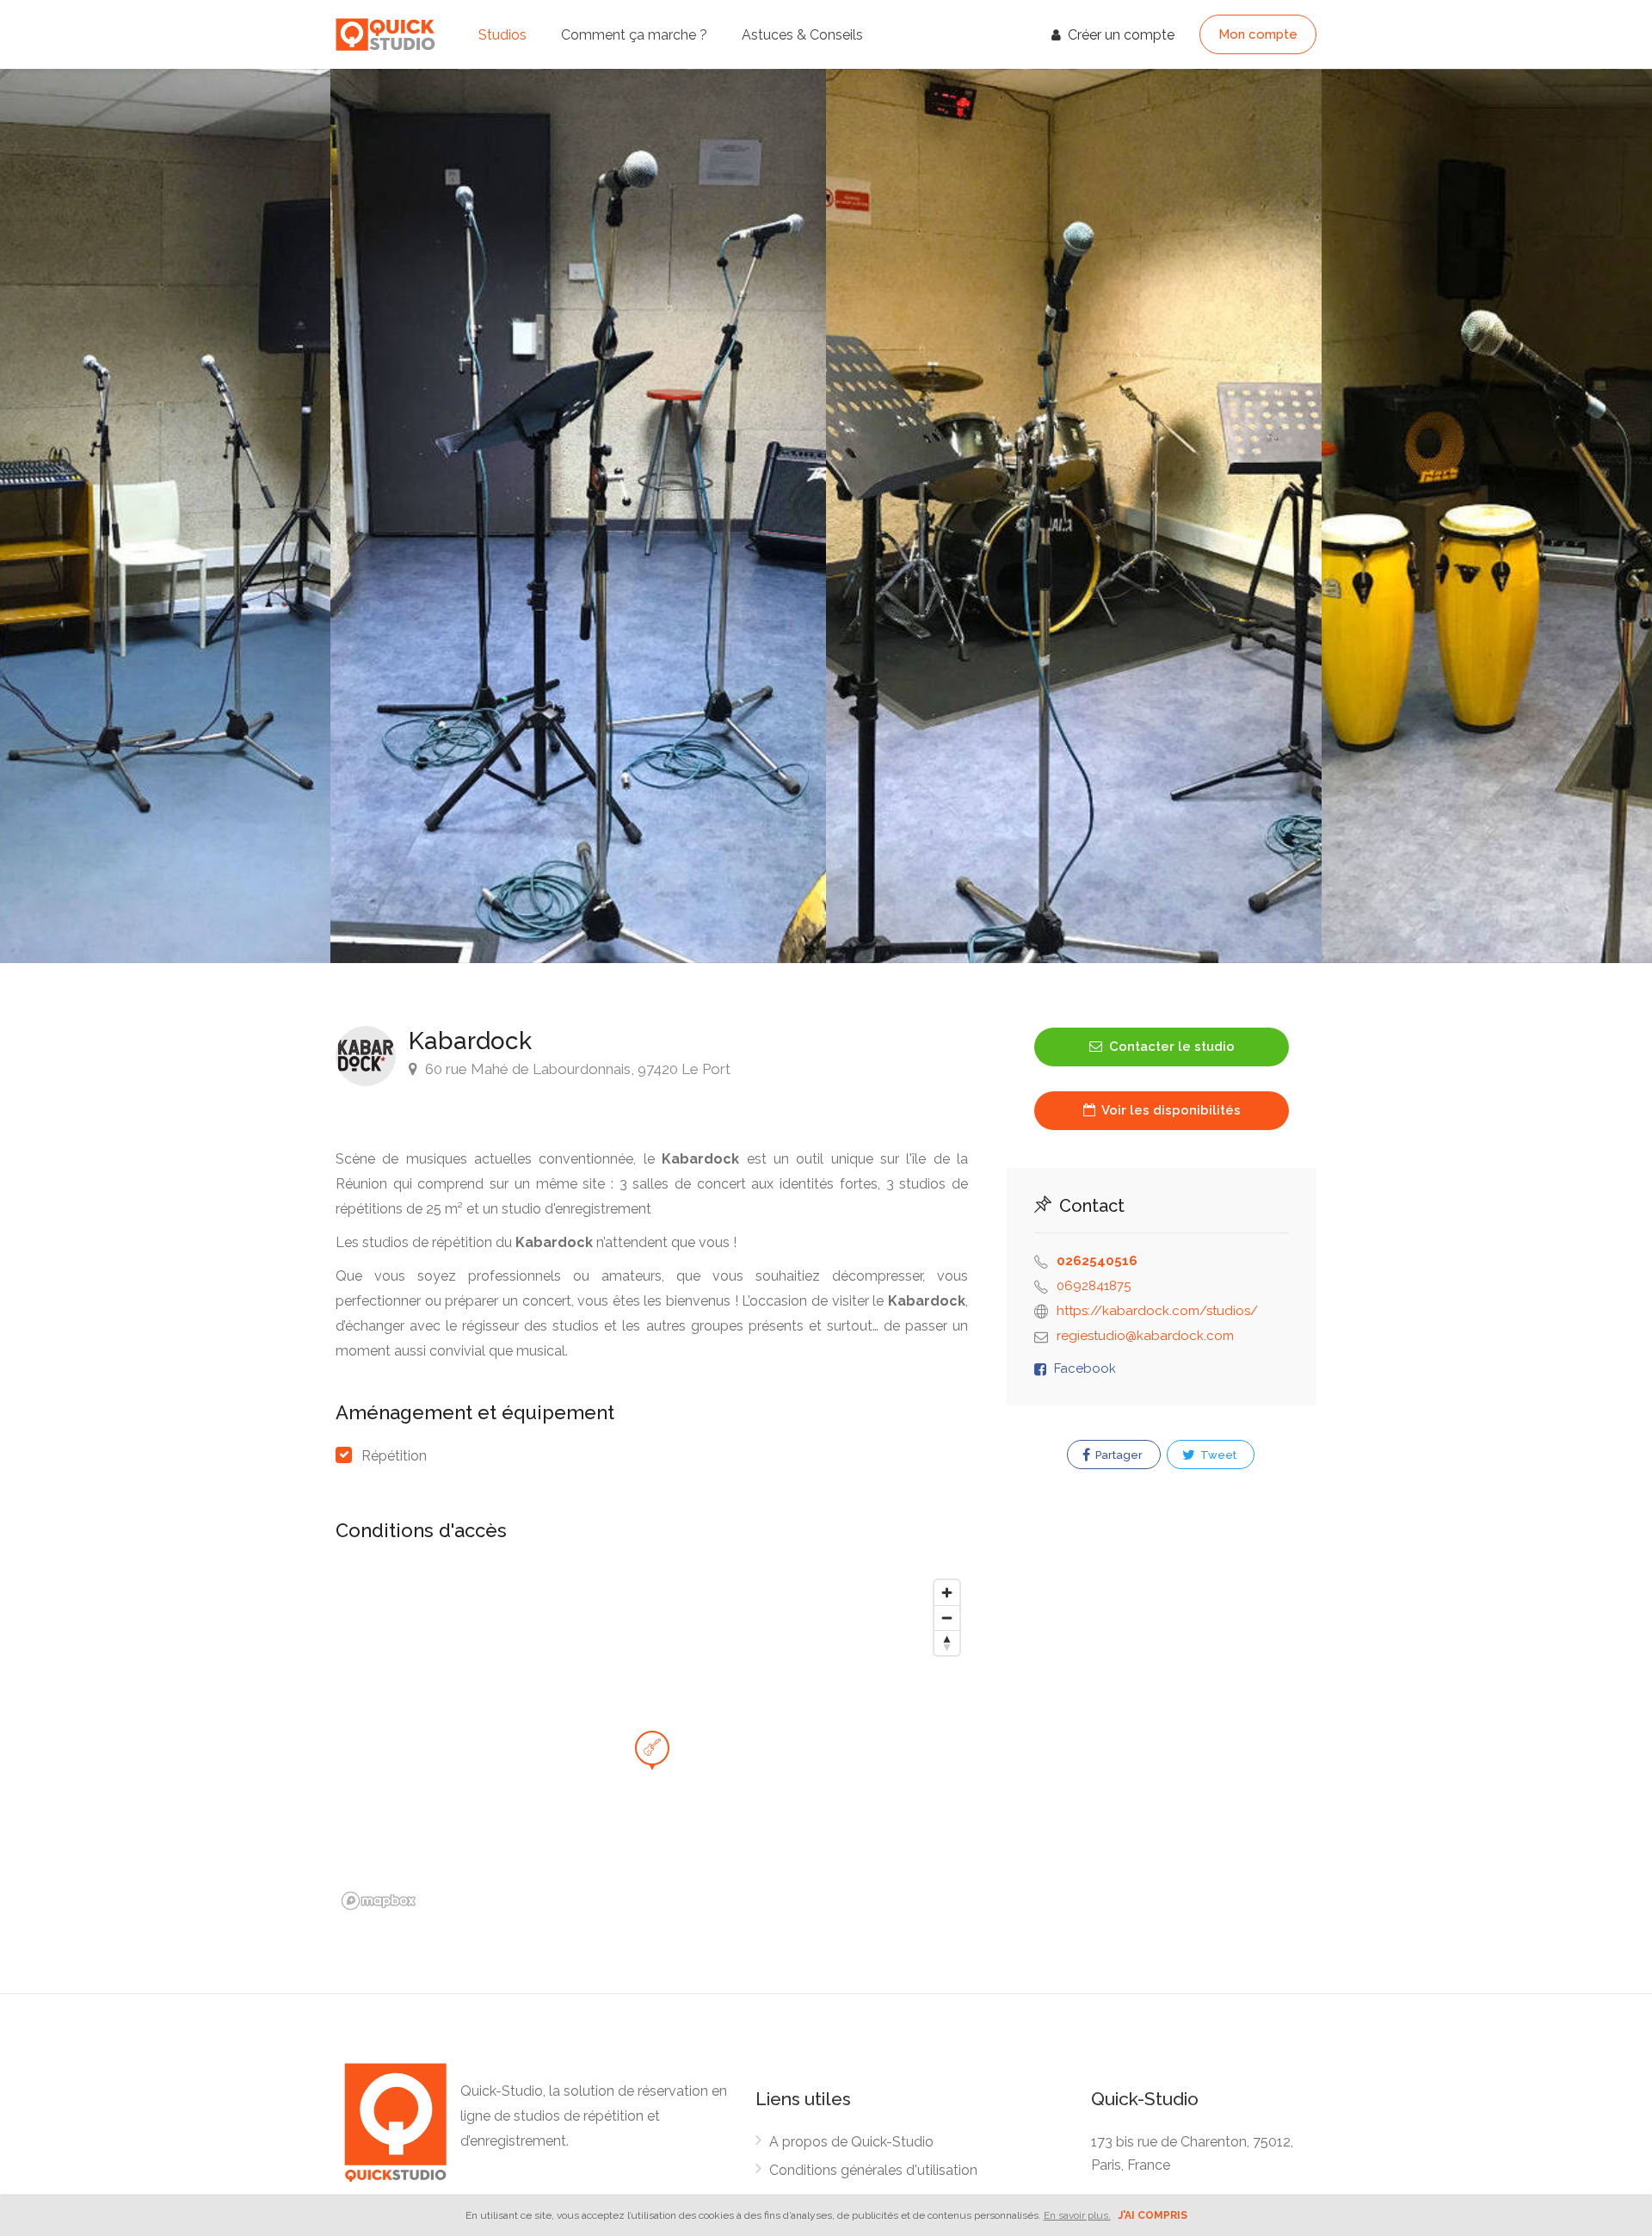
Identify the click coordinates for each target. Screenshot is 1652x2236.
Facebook (1085, 1368)
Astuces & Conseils (802, 35)
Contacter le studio (1170, 1047)
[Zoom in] (947, 1593)
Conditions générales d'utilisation (873, 2170)
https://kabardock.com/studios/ (1157, 1311)
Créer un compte (1119, 35)
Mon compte (1258, 34)
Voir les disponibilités (1170, 1110)
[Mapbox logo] (379, 1901)
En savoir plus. (1077, 2215)
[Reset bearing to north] (947, 1643)
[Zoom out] (947, 1618)
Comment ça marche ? (634, 35)
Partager (1118, 1455)
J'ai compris (1153, 2215)
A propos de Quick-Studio (851, 2142)
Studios (502, 35)
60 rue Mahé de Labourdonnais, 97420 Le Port (576, 1069)
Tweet (1217, 1455)
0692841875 (1094, 1286)
